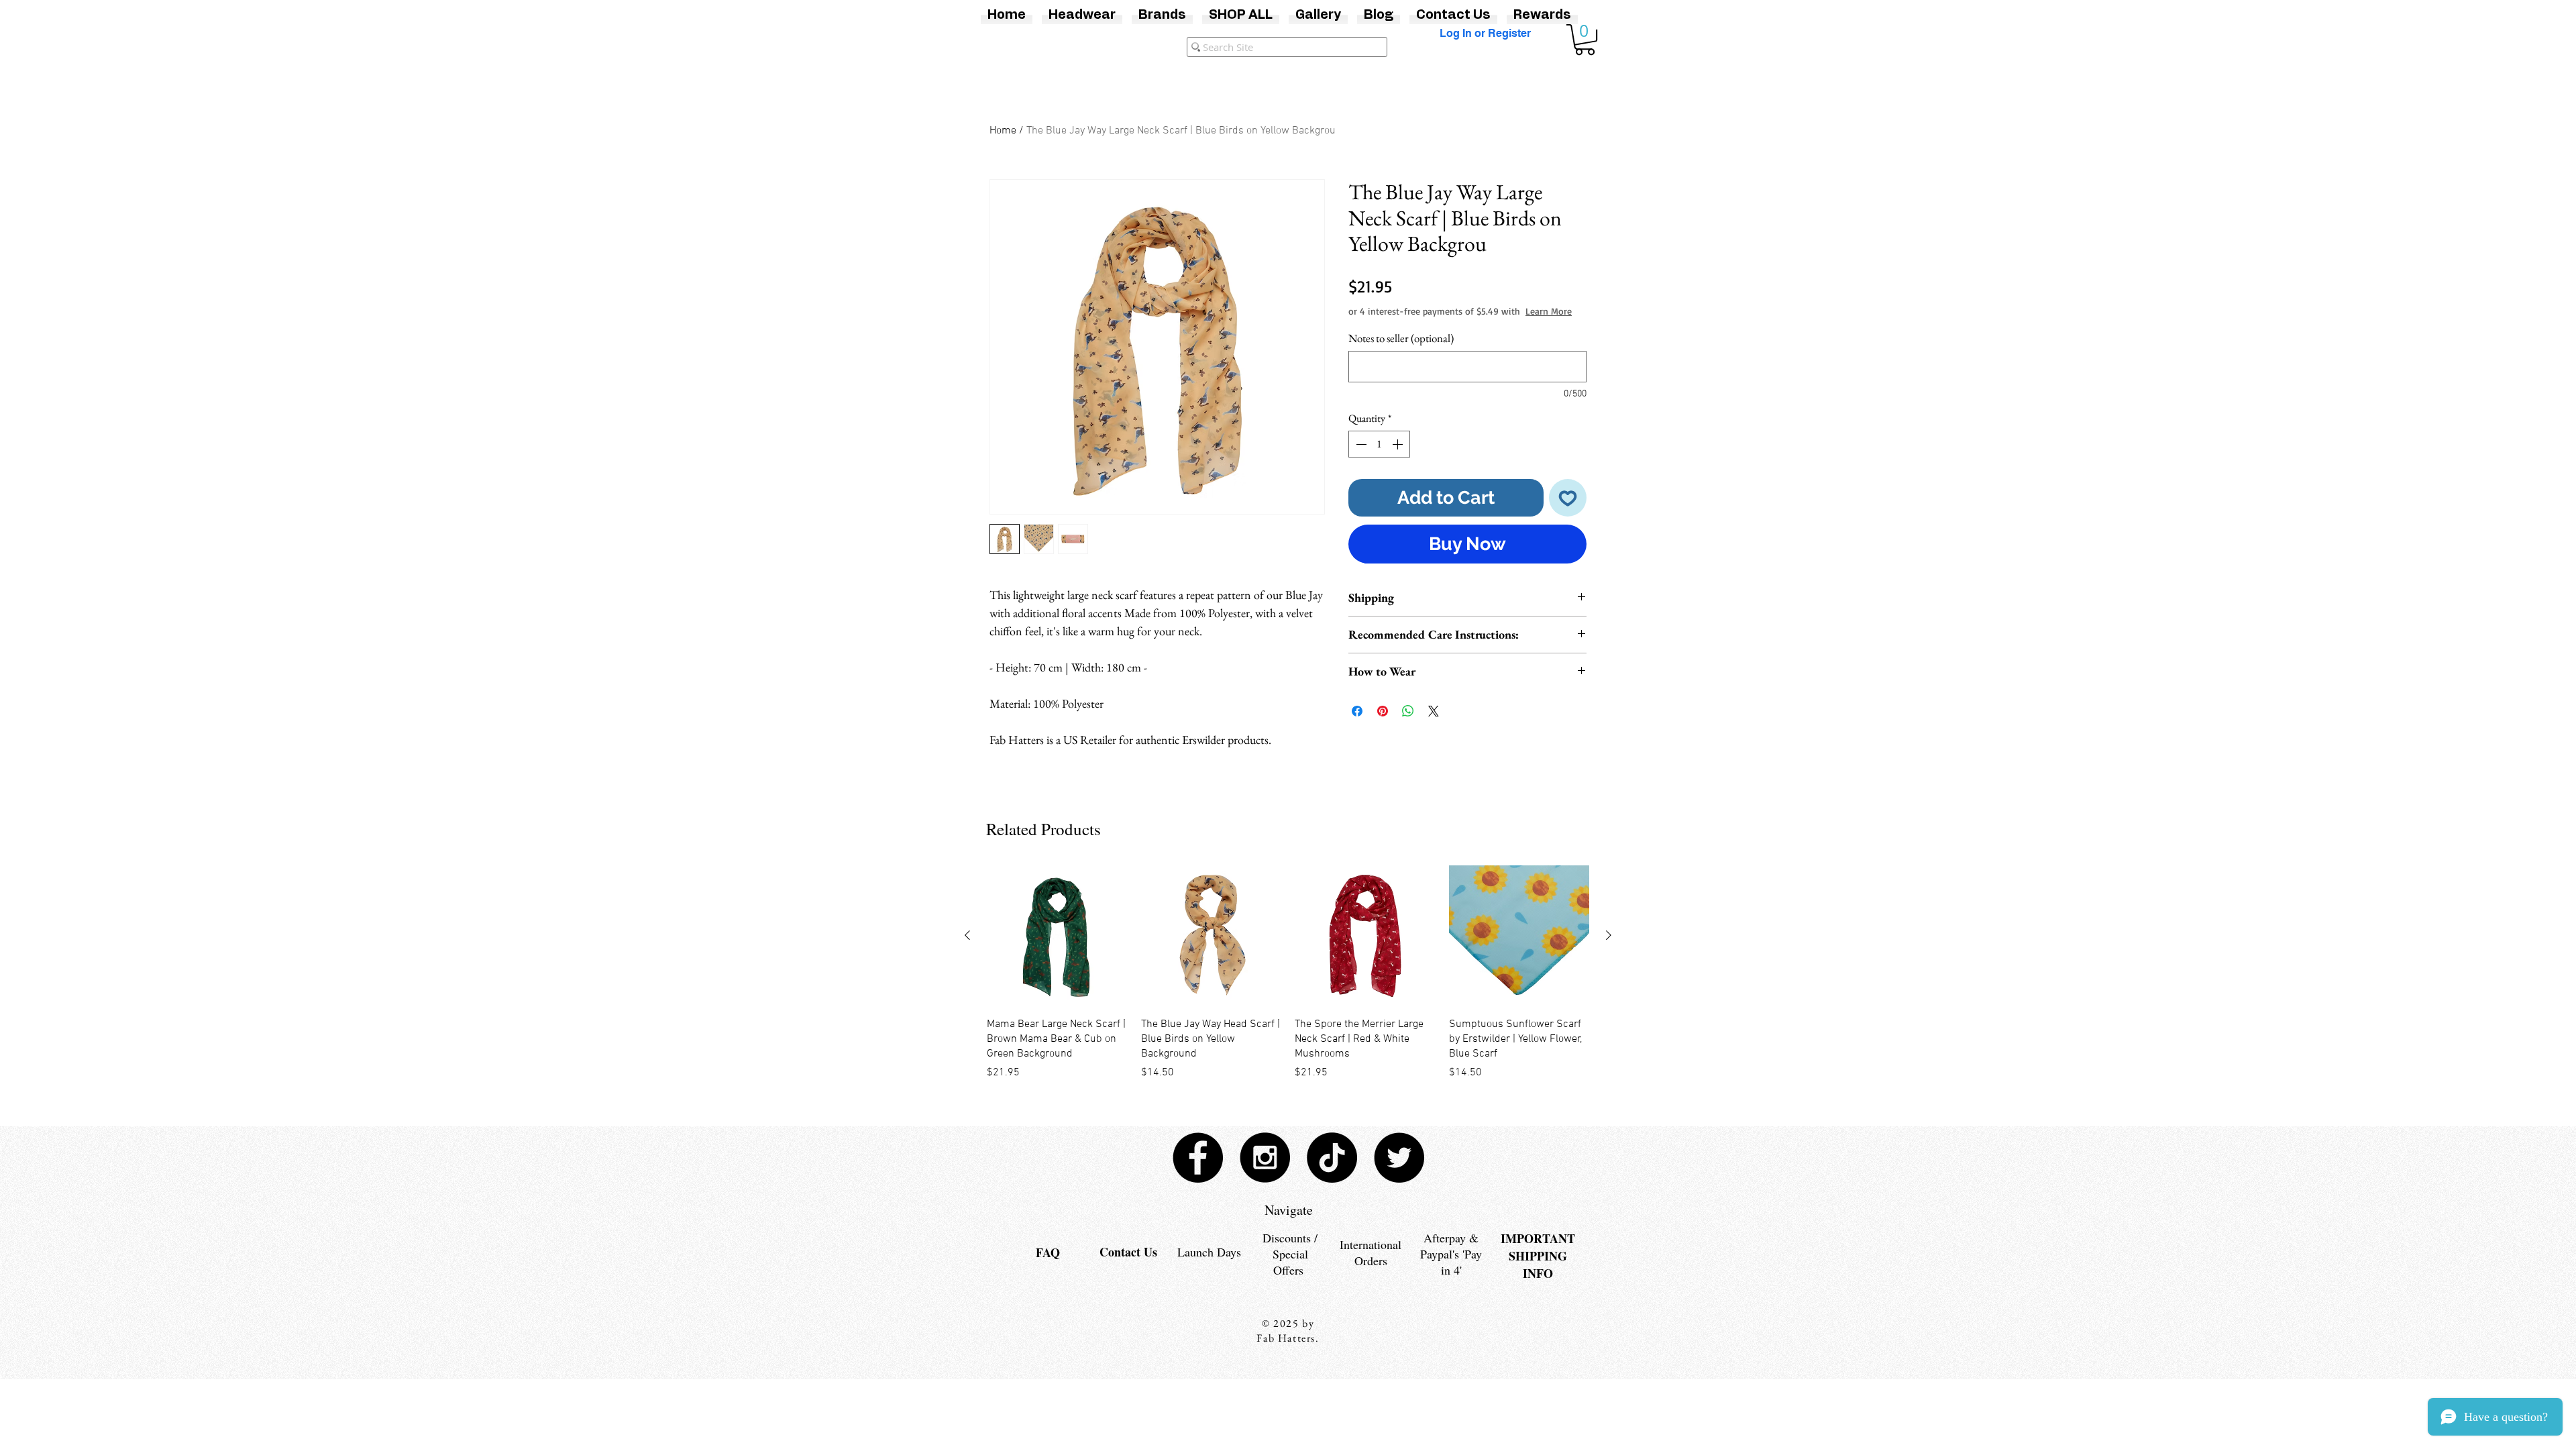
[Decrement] (1360, 458)
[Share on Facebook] (1357, 724)
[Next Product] (1609, 935)
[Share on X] (1434, 724)
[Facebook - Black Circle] (1198, 1158)
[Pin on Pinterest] (1383, 724)
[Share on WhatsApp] (1408, 724)
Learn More (1450, 324)
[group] (1288, 973)
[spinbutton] (1379, 458)
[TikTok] (1332, 1158)
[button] (1585, 40)
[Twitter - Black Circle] (1399, 1158)
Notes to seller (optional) (1401, 352)
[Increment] (1399, 458)
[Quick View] (1057, 936)
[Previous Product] (967, 935)
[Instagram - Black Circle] (1265, 1158)
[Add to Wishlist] (1568, 512)
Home (1003, 131)
